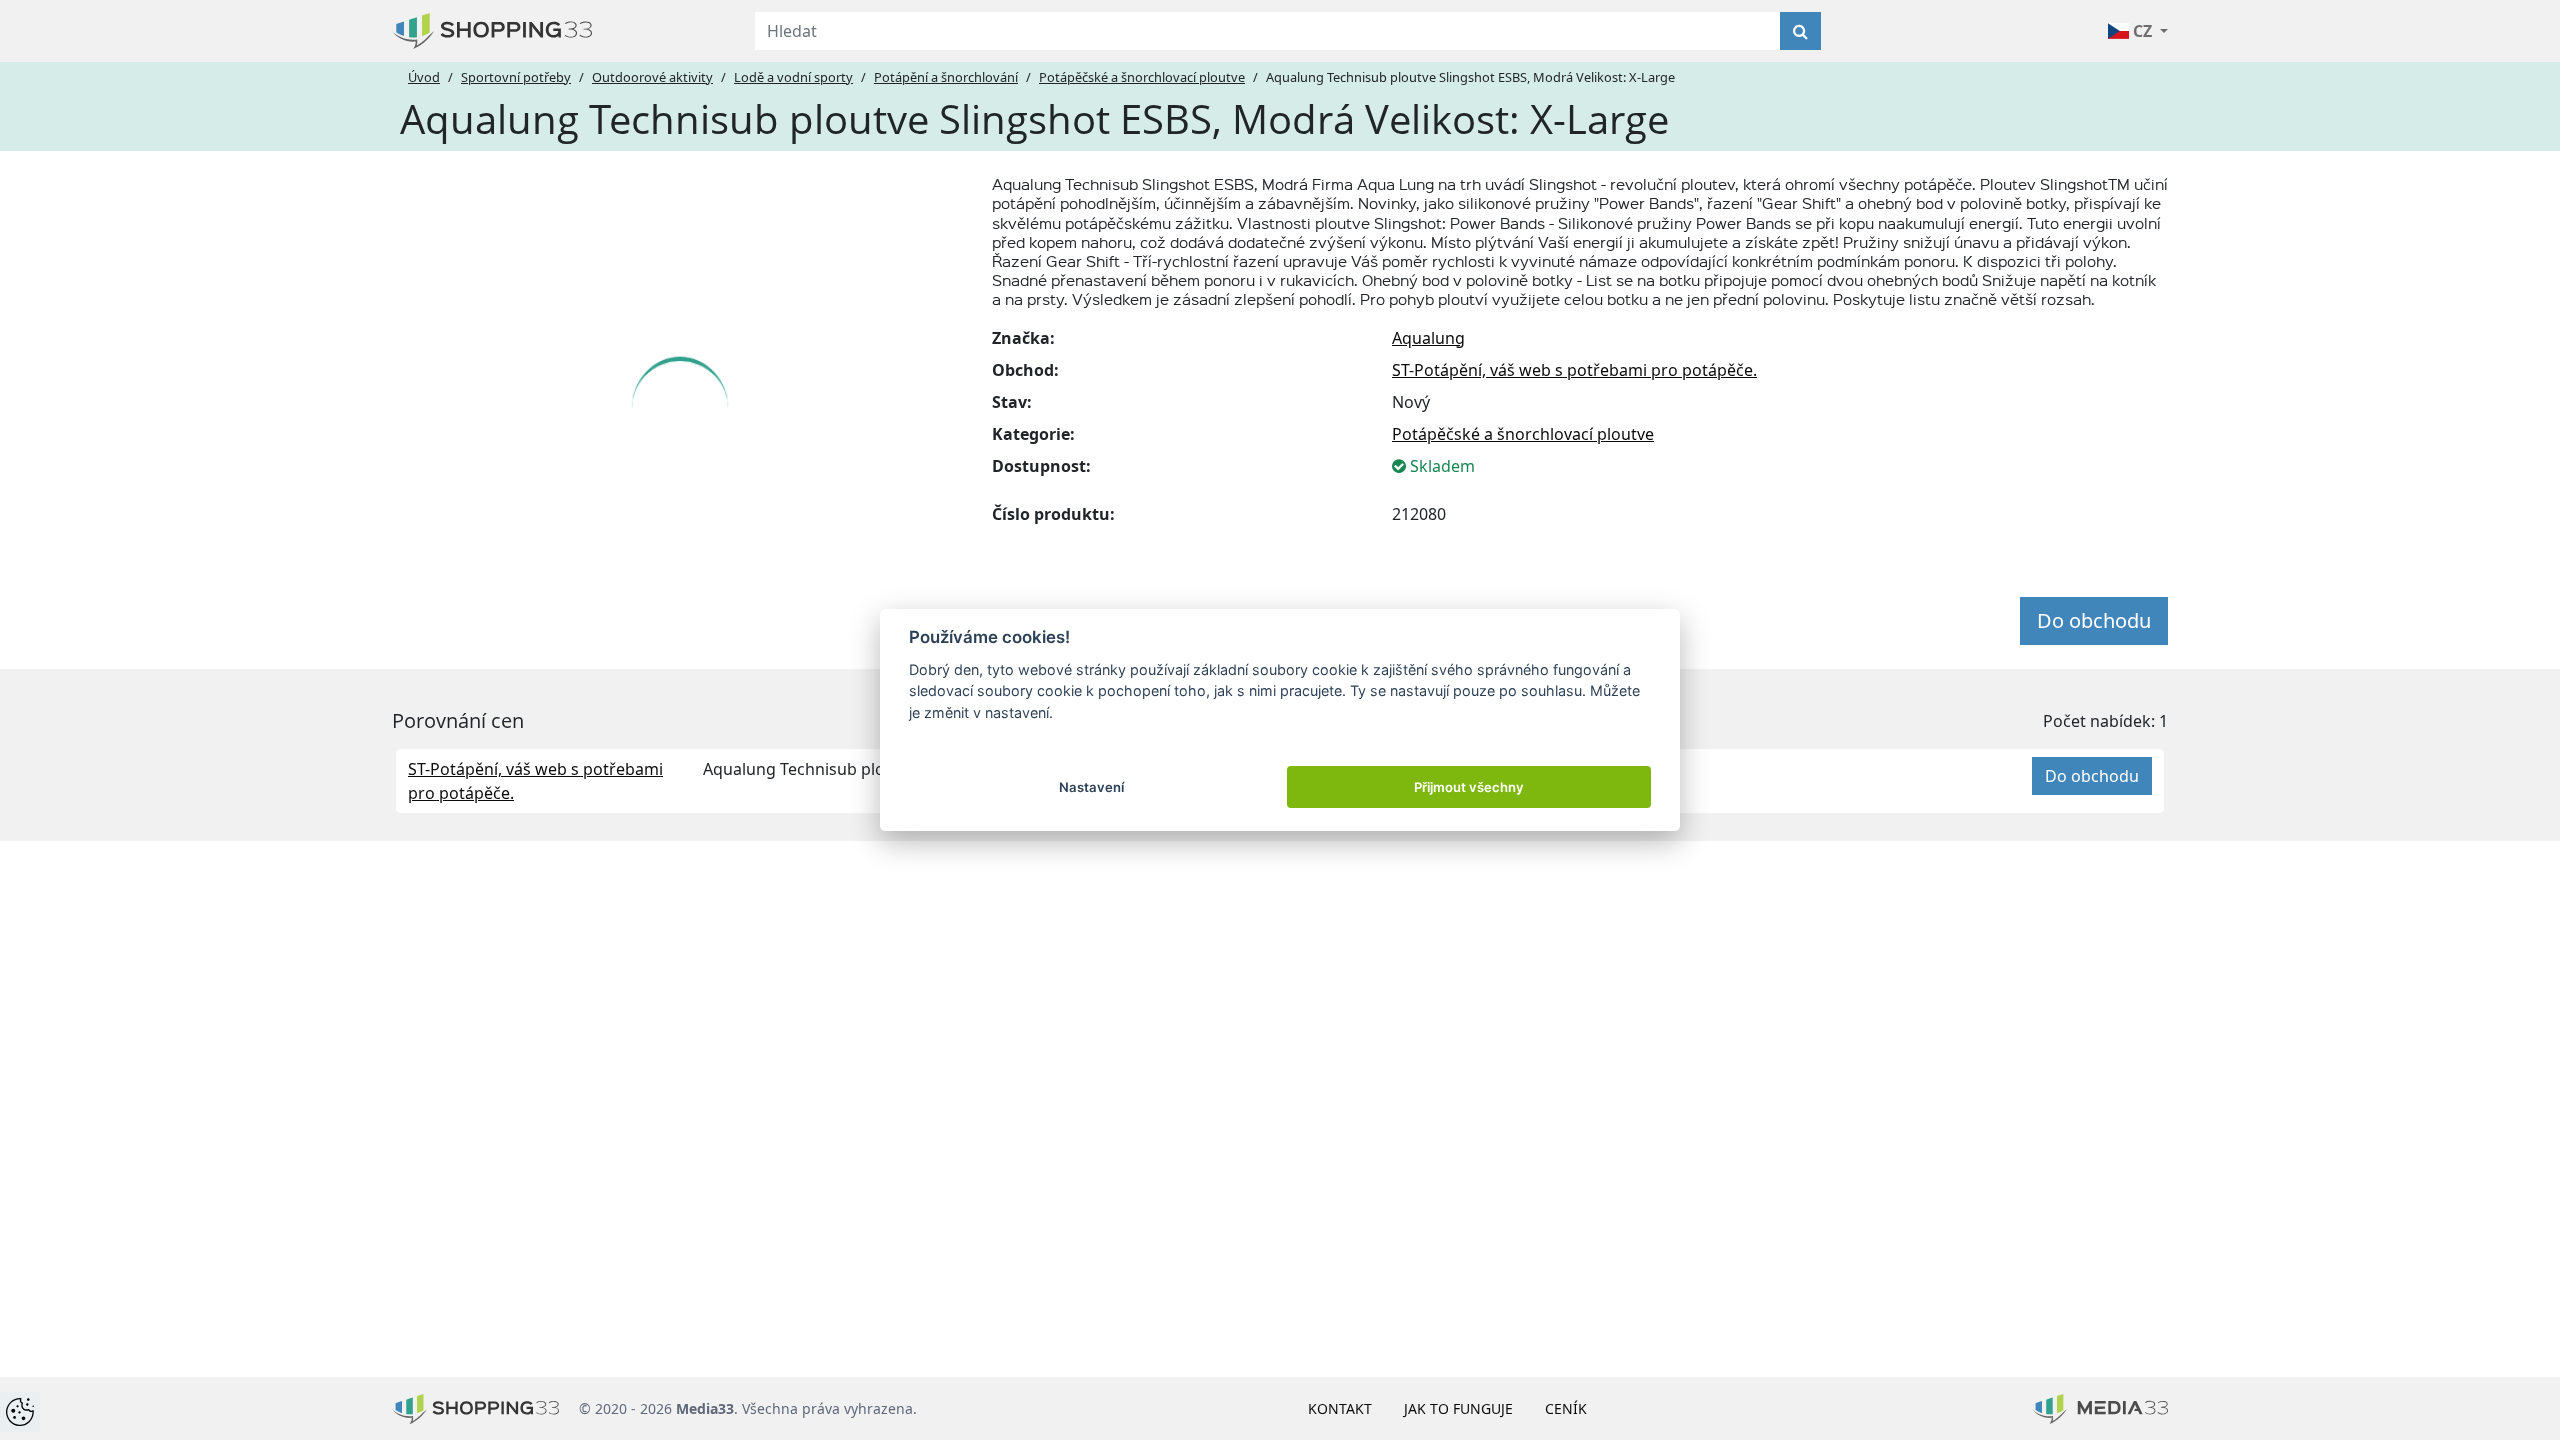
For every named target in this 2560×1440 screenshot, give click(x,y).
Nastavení (1091, 787)
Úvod (424, 77)
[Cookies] (20, 1412)
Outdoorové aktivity (652, 77)
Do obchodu (2094, 620)
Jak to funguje (1458, 1408)
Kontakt (1340, 1408)
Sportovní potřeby (516, 77)
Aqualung (1428, 338)
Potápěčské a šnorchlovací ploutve (1142, 77)
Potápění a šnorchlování (946, 77)
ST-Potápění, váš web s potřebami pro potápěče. (1574, 370)
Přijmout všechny (1469, 787)
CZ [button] (2142, 31)
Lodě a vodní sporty (793, 77)
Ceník (1566, 1408)
